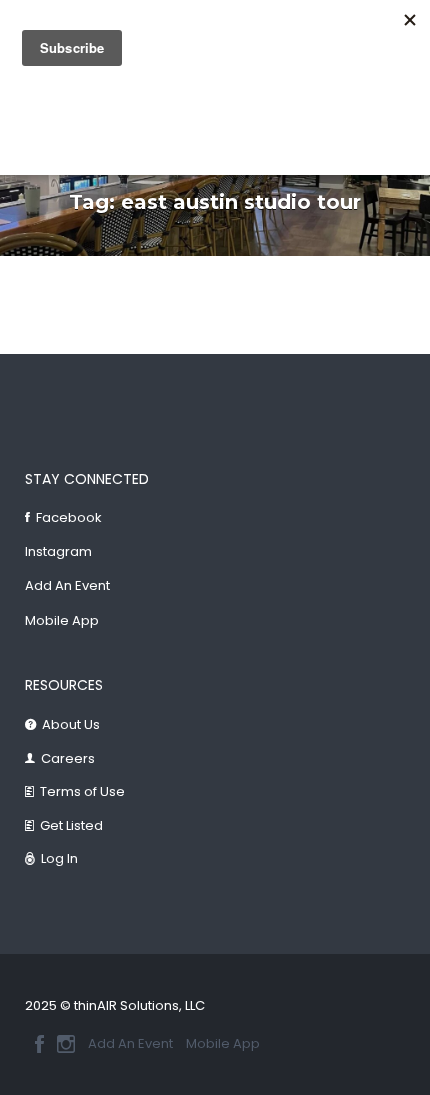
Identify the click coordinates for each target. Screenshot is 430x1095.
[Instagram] (66, 1044)
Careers (68, 758)
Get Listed (71, 825)
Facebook (69, 517)
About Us (71, 724)
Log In (59, 858)
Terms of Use (82, 791)
